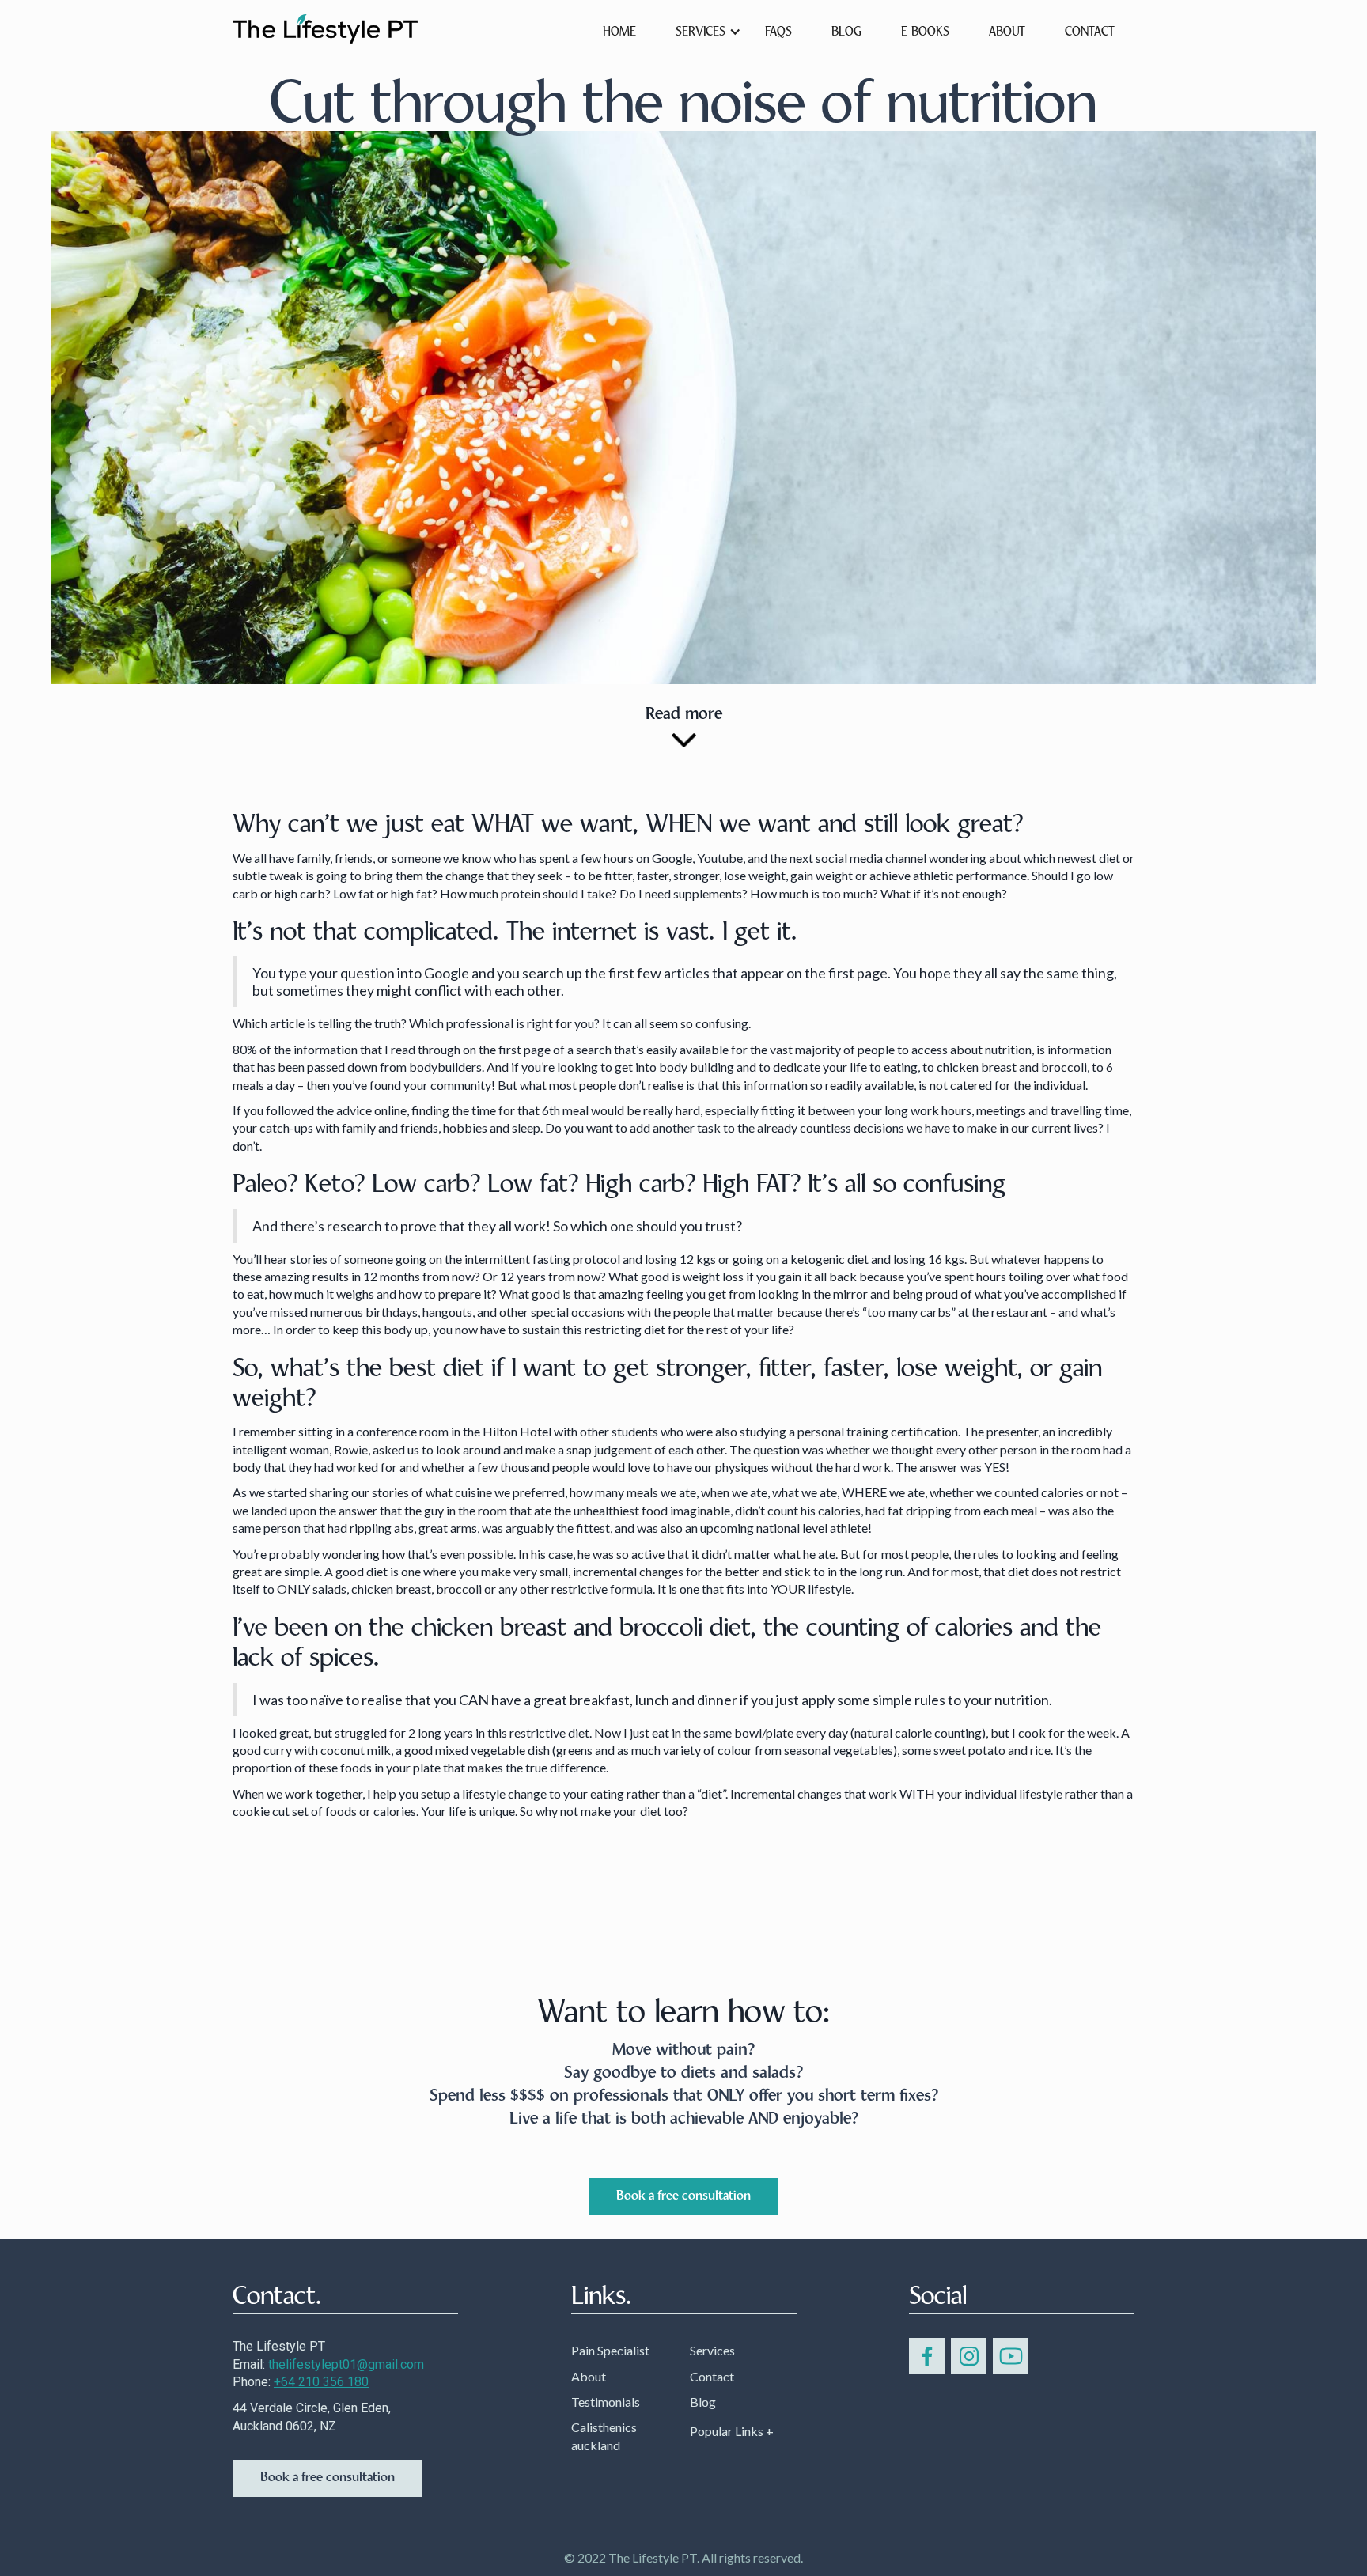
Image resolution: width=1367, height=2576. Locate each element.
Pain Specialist (610, 2350)
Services (712, 2350)
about (1007, 32)
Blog (703, 2402)
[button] (701, 31)
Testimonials (606, 2402)
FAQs (778, 32)
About (589, 2376)
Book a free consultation (683, 2196)
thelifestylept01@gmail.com (346, 2364)
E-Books (925, 32)
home (619, 32)
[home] (325, 27)
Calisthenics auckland (604, 2436)
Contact (1090, 32)
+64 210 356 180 (321, 2382)
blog (846, 32)
